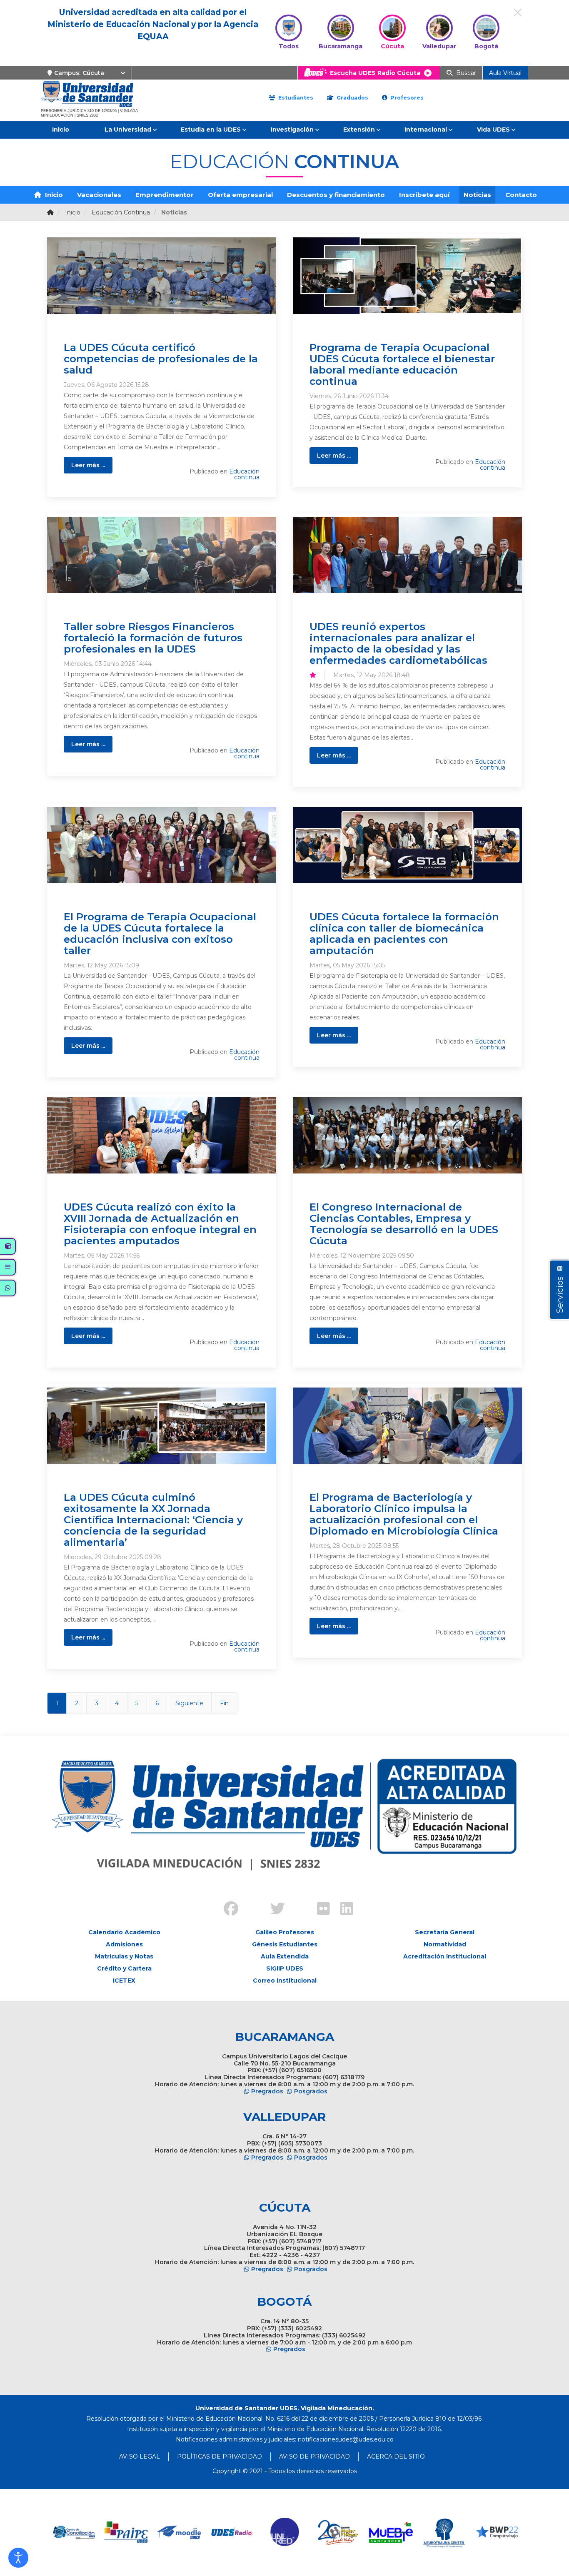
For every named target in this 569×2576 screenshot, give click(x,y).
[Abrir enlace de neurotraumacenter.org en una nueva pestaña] (391, 2532)
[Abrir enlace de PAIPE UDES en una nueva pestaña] (74, 2532)
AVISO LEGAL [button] (140, 2456)
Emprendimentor (165, 195)
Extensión (359, 130)
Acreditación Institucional (445, 1956)
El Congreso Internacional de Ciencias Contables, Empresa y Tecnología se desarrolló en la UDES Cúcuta (404, 1224)
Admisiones (124, 1944)
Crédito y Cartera (124, 1968)
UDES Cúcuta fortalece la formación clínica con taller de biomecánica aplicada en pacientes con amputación (404, 933)
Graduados (352, 98)
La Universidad (128, 130)
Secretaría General (445, 1932)
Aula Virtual (505, 73)
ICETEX (124, 1981)
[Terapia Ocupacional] (407, 275)
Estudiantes (295, 98)
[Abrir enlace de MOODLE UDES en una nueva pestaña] (126, 2532)
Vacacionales (99, 195)
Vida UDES (493, 130)
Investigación (292, 130)
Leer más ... (88, 465)
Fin (224, 1703)
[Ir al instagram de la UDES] (250, 1902)
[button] (18, 2558)
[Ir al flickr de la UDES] (319, 1910)
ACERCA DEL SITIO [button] (396, 2456)
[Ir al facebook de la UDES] (226, 1910)
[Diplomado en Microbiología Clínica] (407, 1426)
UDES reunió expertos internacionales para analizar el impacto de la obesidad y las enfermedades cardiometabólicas (398, 643)
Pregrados (267, 2091)
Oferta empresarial (240, 195)
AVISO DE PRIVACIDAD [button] (314, 2456)
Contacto (521, 195)
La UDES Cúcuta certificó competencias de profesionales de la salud (161, 359)
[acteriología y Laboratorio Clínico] (162, 275)
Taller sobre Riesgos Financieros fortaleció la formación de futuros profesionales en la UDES (153, 638)
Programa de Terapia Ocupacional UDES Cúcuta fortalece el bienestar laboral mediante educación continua (402, 364)
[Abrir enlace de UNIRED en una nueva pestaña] (232, 2532)
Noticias (477, 195)
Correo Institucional (285, 1981)
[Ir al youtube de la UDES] (296, 1902)
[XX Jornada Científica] (162, 1426)
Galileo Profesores (285, 1932)
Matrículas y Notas (124, 1956)
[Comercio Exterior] (407, 1135)
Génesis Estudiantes (285, 1944)
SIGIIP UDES (285, 1968)
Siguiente (189, 1703)
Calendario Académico (124, 1932)
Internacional (426, 130)
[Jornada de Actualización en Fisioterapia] (162, 1135)
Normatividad (445, 1944)
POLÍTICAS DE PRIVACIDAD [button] (220, 2456)
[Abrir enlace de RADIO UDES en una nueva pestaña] (179, 2532)
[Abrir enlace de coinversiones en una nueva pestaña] (497, 2532)
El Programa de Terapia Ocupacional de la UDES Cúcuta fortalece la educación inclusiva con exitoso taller (160, 933)
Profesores (406, 98)
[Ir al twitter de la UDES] (273, 1910)
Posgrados (311, 2091)
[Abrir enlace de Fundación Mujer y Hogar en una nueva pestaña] (285, 2532)
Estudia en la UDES (211, 130)
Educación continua (244, 474)
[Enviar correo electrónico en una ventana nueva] (346, 2439)
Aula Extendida (285, 1956)
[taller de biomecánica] (407, 845)
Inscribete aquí (424, 195)
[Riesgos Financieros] (162, 555)
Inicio (61, 130)
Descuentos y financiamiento (336, 195)
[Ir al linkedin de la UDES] (343, 1910)
